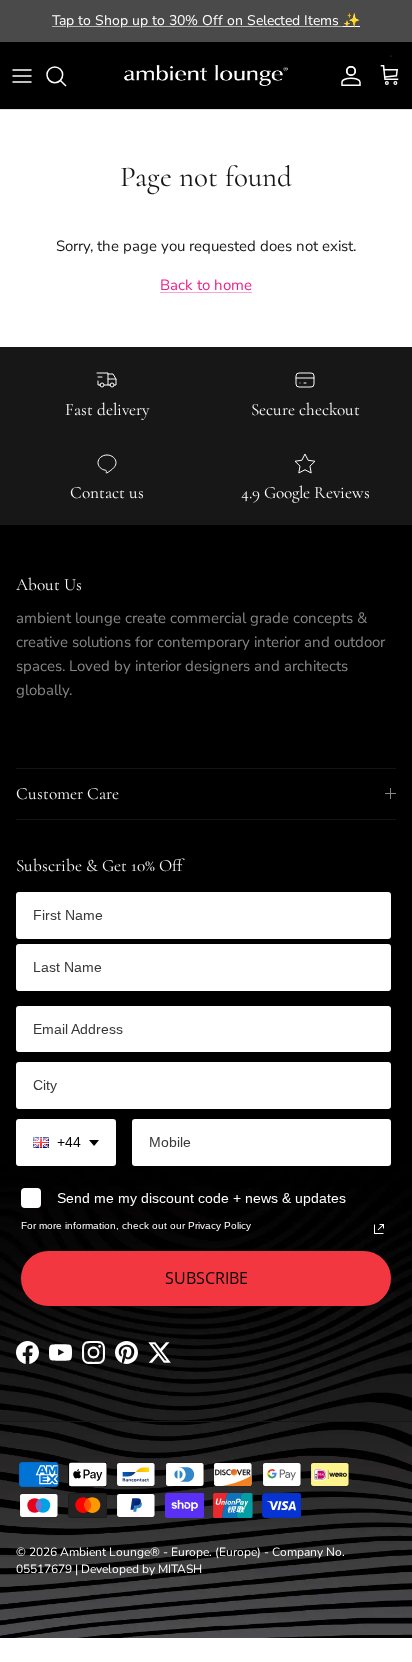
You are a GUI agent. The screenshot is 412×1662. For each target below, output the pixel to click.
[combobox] (66, 1142)
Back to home (206, 285)
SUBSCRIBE (206, 1278)
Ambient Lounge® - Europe (134, 1552)
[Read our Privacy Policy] (379, 1229)
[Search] (66, 76)
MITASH (180, 1569)
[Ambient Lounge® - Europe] (206, 76)
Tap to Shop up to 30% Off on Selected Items (206, 20)
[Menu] (22, 76)
